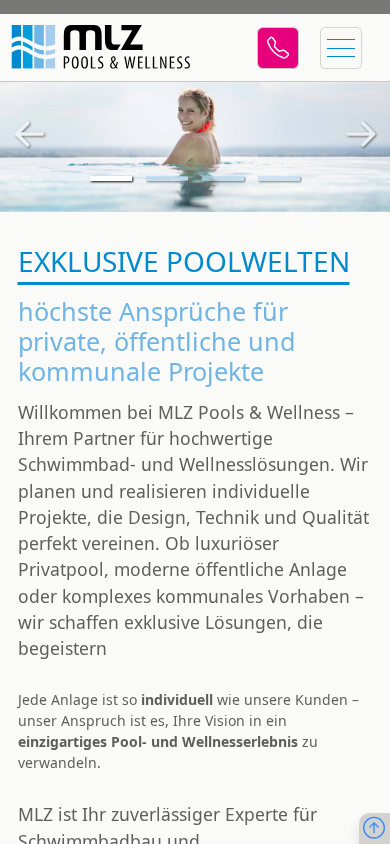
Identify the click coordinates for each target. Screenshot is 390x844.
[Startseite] (98, 47)
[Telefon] (278, 48)
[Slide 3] (279, 178)
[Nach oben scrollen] (374, 829)
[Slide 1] (167, 178)
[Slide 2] (223, 178)
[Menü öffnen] (341, 48)
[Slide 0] (111, 178)
